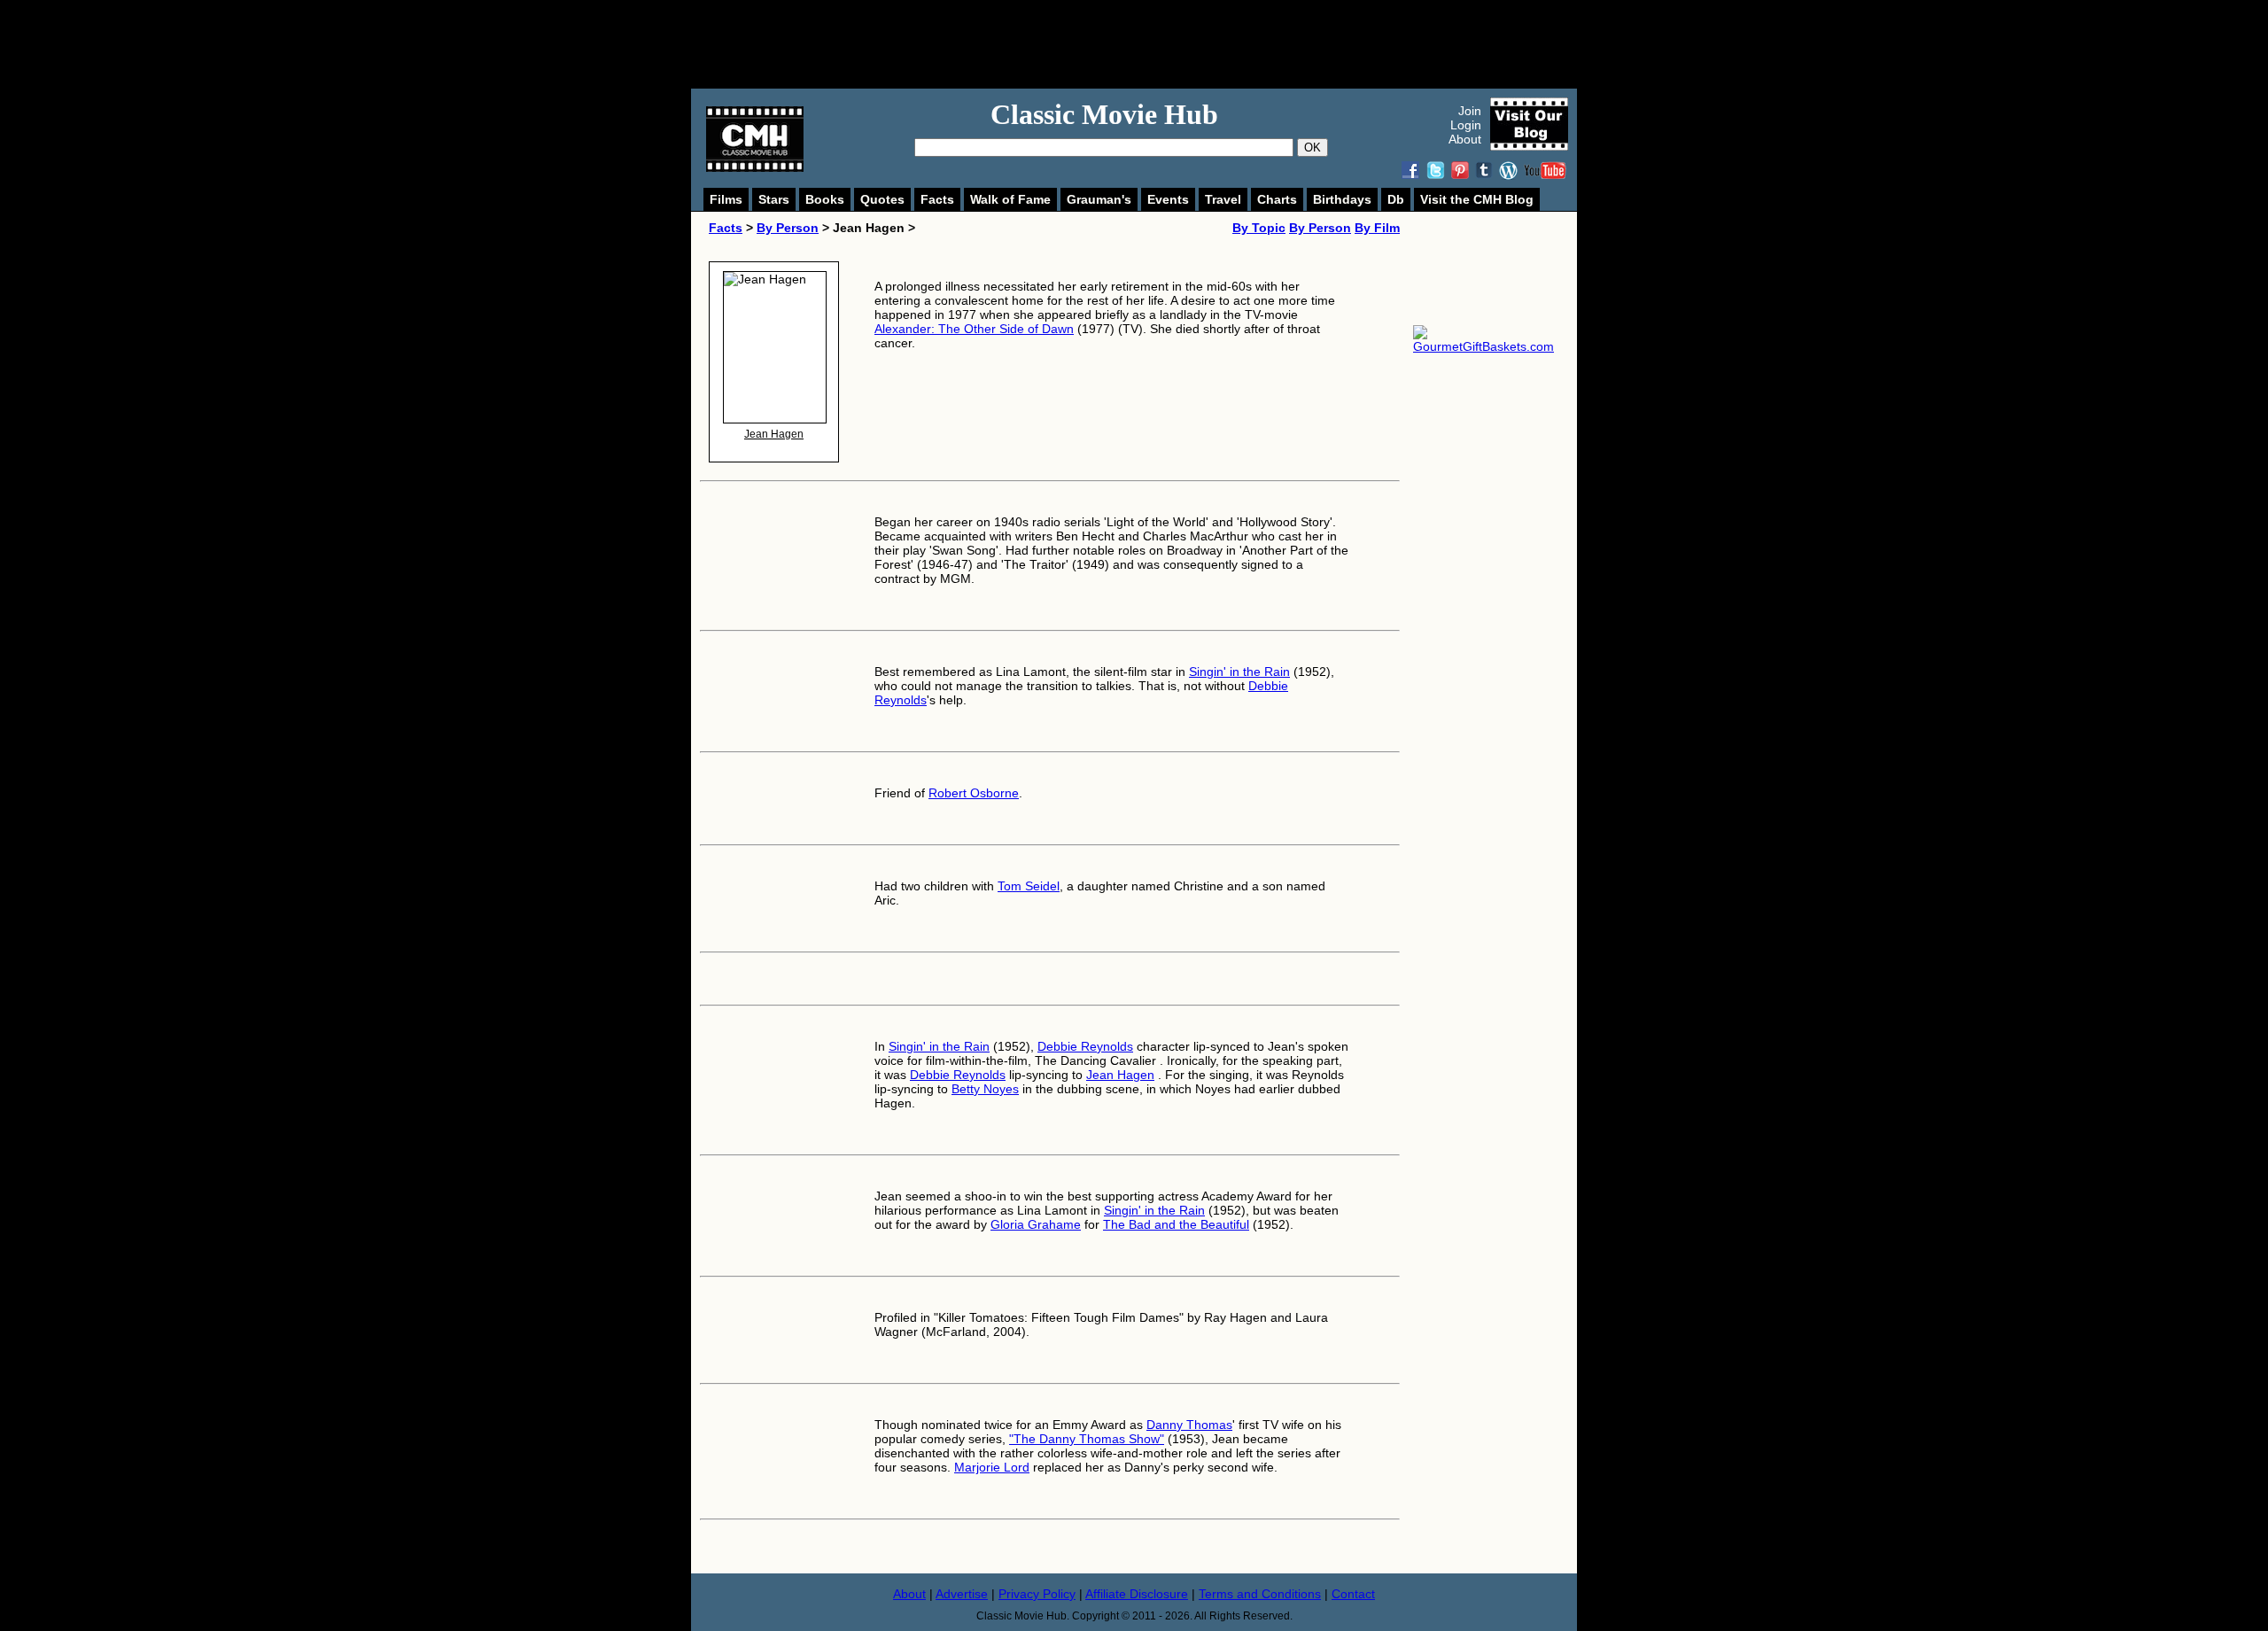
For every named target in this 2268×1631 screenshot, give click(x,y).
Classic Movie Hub (1104, 114)
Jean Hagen (774, 434)
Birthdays (1342, 199)
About (1465, 139)
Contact (1353, 1594)
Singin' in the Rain (1239, 672)
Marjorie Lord (992, 1467)
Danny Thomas (1189, 1425)
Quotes (882, 199)
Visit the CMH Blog (1477, 199)
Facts (937, 199)
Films (726, 199)
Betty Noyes (985, 1089)
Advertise (962, 1594)
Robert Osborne (974, 793)
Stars (774, 199)
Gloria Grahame (1036, 1224)
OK (1313, 148)
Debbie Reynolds (1085, 1046)
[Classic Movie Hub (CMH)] (755, 167)
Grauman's (1099, 199)
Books (825, 199)
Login (1466, 125)
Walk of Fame (1010, 199)
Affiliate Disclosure (1137, 1594)
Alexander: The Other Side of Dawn (974, 329)
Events (1168, 199)
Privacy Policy (1037, 1594)
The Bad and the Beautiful (1176, 1224)
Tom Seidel (1029, 886)
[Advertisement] (1153, 44)
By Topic (1259, 228)
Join (1470, 111)
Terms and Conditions (1260, 1594)
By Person (788, 228)
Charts (1277, 199)
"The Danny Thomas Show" (1087, 1439)
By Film (1377, 228)
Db (1396, 199)
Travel (1223, 199)
